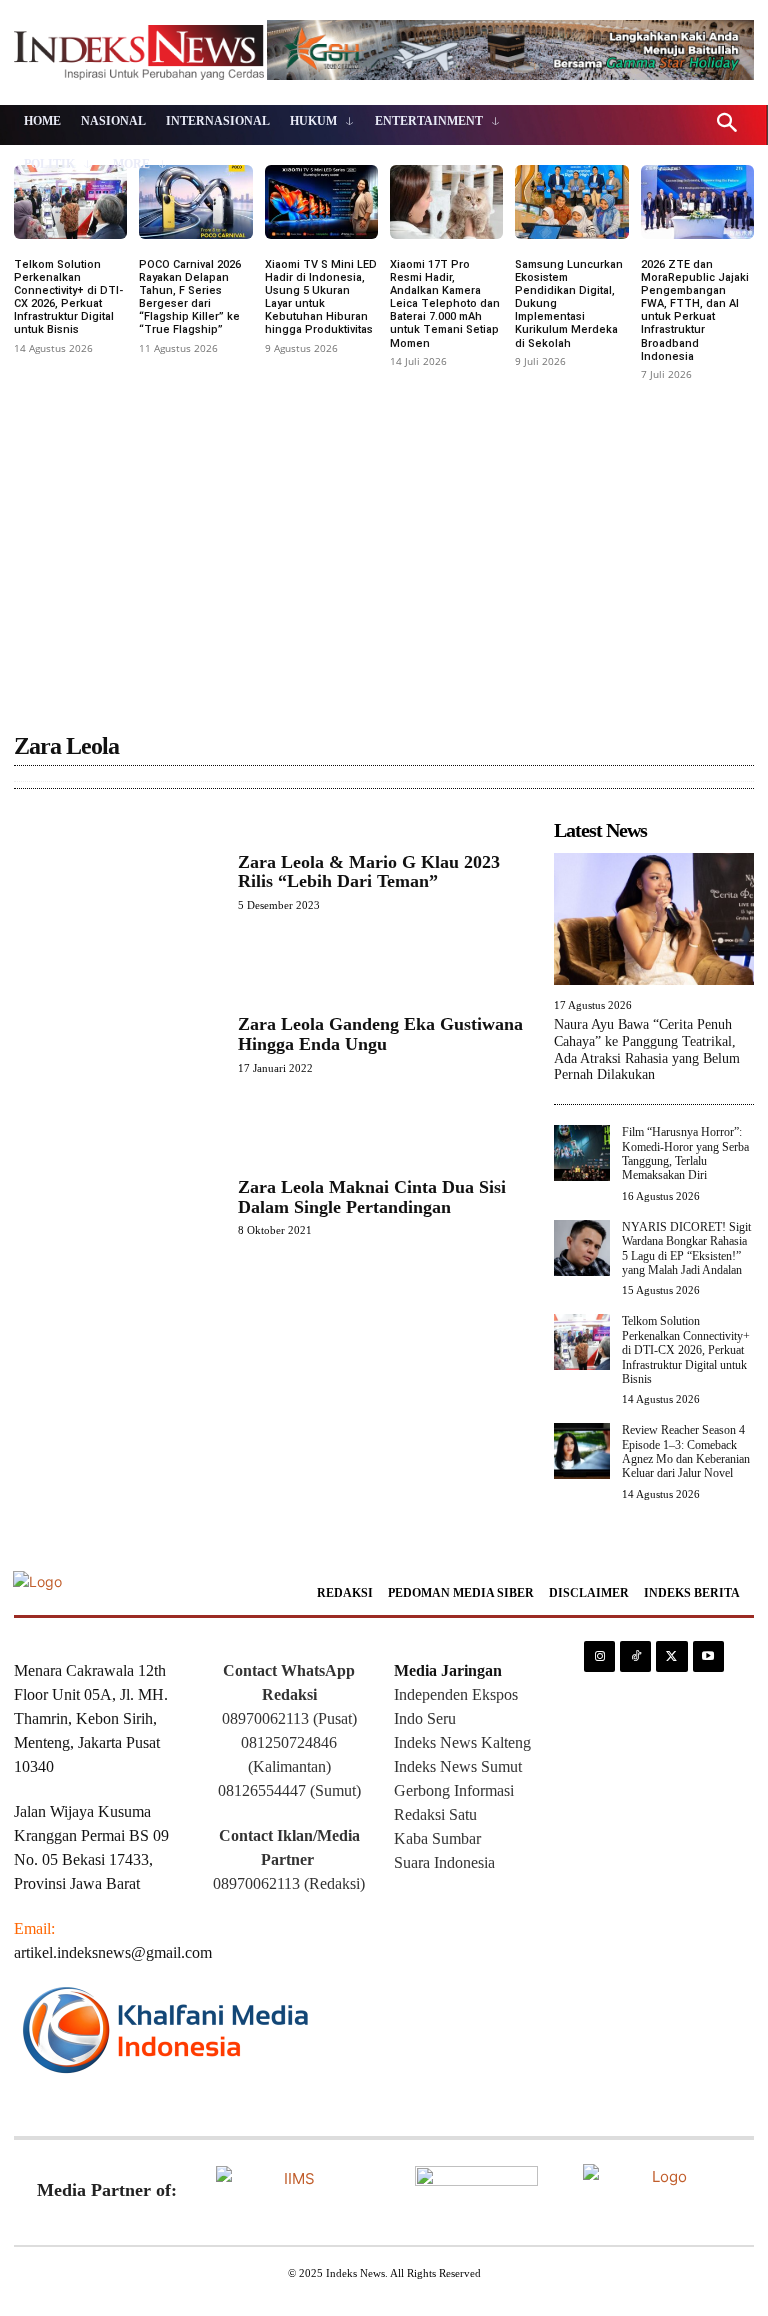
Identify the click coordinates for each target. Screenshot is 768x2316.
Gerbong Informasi (454, 1790)
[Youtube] (708, 1656)
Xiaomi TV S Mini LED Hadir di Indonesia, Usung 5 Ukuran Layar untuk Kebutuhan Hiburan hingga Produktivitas (321, 297)
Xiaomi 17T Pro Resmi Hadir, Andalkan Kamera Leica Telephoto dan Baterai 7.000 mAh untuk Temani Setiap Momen (445, 304)
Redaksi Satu (435, 1814)
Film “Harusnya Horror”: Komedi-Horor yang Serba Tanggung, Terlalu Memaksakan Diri (685, 1153)
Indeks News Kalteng (462, 1742)
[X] (671, 1656)
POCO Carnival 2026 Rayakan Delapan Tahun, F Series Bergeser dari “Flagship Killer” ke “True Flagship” (190, 297)
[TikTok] (635, 1656)
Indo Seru (425, 1718)
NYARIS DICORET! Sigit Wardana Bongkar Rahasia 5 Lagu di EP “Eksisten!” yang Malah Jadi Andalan (686, 1248)
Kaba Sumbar (437, 1838)
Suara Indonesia (444, 1862)
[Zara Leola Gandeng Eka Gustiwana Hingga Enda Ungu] (116, 1044)
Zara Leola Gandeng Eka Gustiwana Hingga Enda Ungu (380, 1034)
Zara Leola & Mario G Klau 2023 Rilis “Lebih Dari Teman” (369, 872)
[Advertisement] (384, 537)
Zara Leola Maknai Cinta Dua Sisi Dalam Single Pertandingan (372, 1197)
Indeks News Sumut (458, 1766)
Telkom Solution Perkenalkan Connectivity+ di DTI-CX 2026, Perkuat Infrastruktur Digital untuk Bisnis (68, 297)
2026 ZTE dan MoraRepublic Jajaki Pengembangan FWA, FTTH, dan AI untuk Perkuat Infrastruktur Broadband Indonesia (695, 310)
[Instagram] (599, 1656)
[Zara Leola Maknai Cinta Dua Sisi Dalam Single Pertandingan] (116, 1206)
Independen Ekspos (456, 1694)
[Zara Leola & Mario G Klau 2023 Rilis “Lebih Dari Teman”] (116, 881)
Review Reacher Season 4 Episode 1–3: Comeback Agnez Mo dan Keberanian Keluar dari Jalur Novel (686, 1451)
